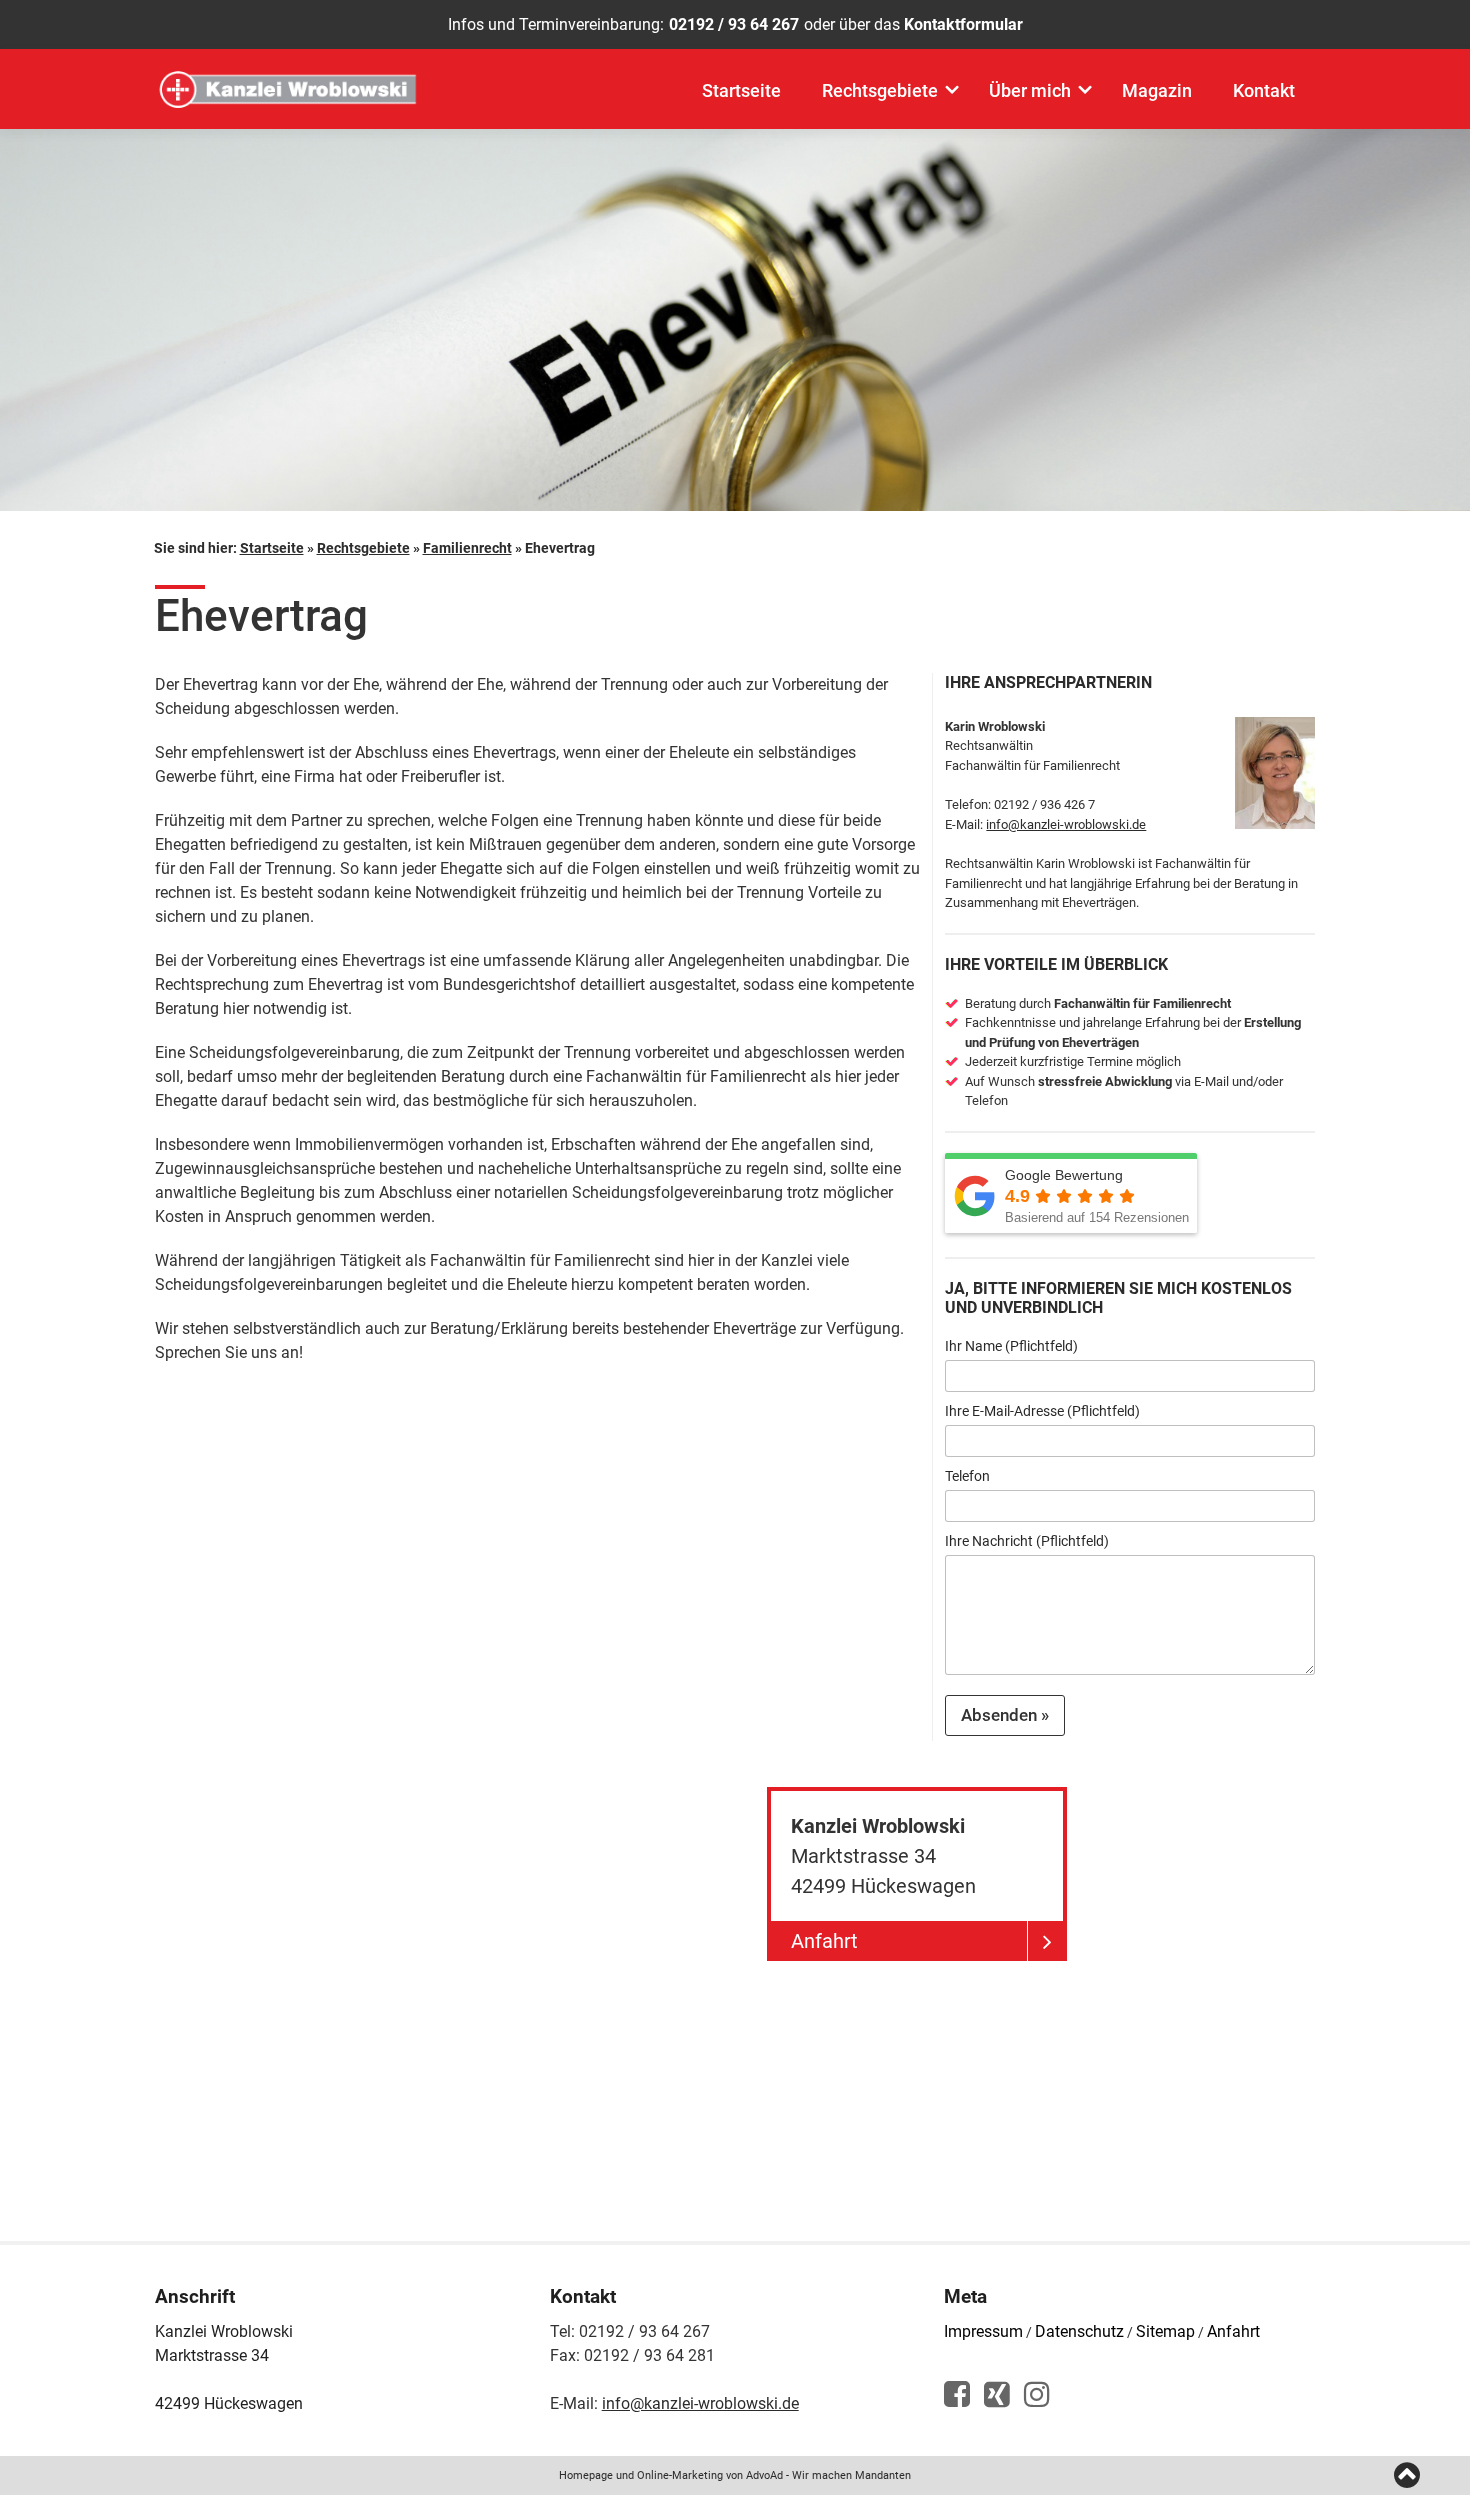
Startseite (741, 90)
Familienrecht (467, 548)
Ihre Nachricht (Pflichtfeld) (1027, 1541)
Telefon (967, 1476)
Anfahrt (1233, 2331)
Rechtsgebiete (880, 90)
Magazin (1157, 90)
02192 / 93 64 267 (734, 24)
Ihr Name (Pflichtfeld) (1011, 1346)
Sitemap (1165, 2331)
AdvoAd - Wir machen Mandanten (828, 2475)
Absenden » (1005, 1715)
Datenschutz (1079, 2331)
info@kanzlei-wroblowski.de (1066, 824)
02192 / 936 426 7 (1044, 804)
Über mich (1030, 90)
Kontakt (1264, 90)
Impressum (983, 2331)
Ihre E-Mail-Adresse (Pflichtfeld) (1042, 1411)
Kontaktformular (963, 24)
